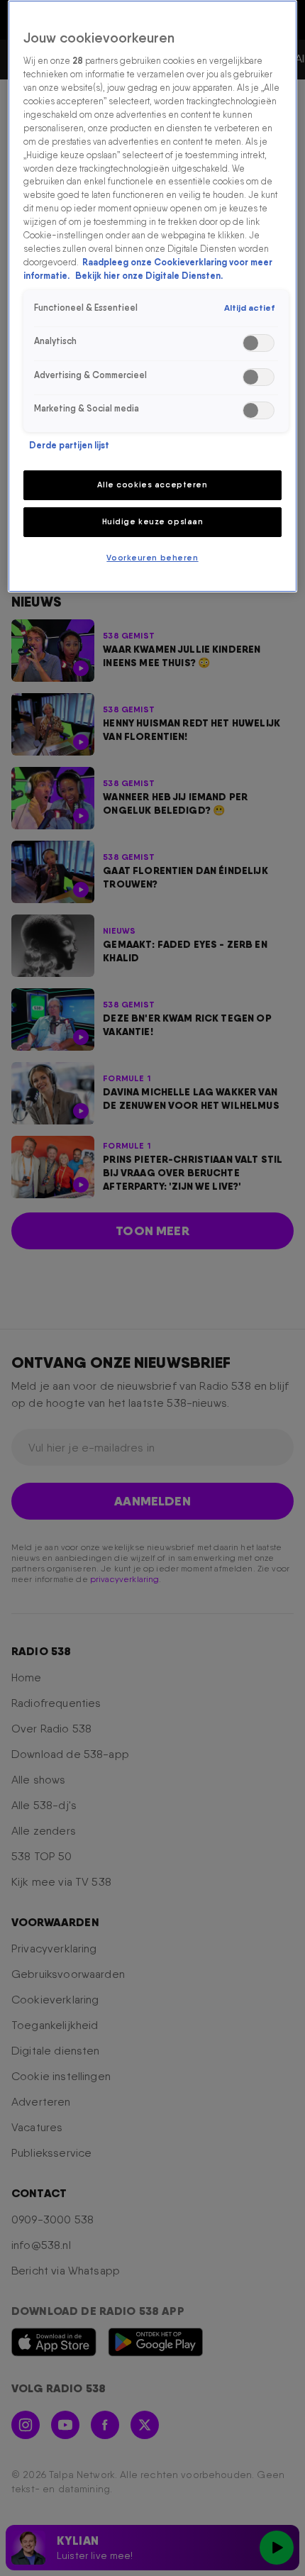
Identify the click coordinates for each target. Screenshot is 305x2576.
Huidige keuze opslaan (153, 521)
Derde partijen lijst (69, 445)
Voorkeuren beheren (152, 558)
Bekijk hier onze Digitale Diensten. (149, 276)
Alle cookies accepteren (152, 485)
